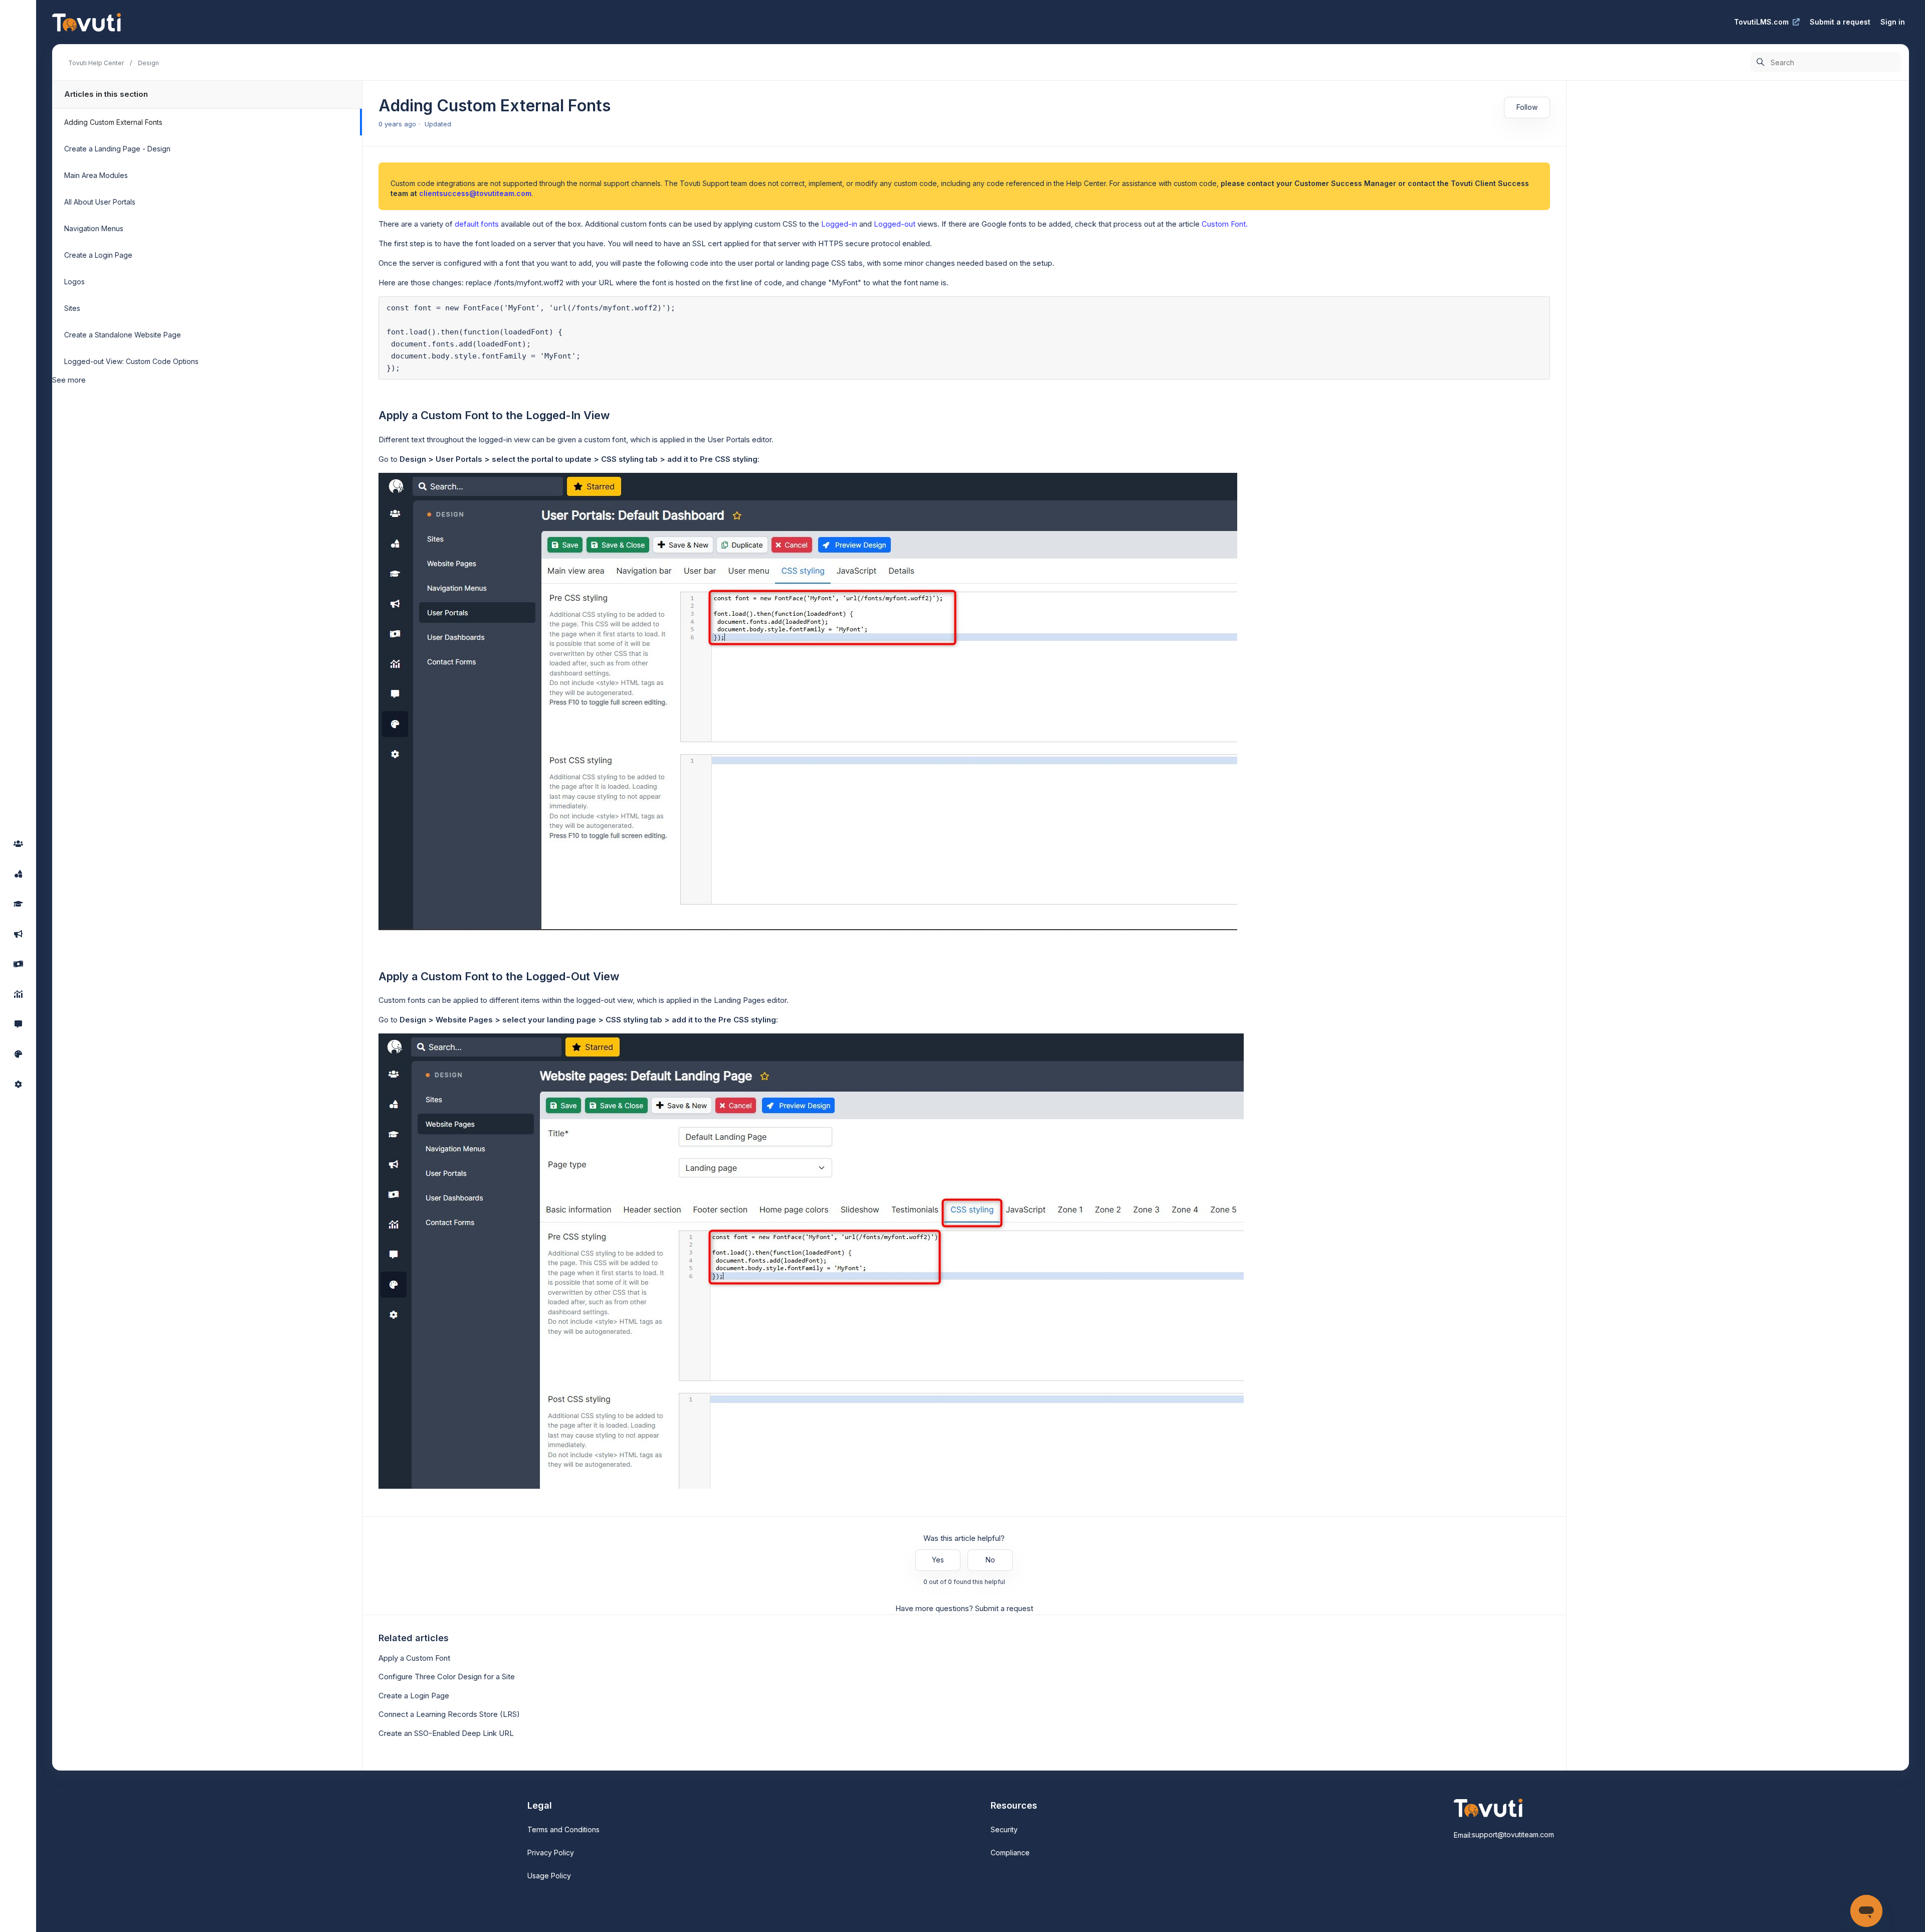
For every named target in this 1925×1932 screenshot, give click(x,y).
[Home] (86, 22)
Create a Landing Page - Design (117, 149)
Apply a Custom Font (414, 1658)
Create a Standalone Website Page (123, 335)
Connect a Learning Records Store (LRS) (449, 1714)
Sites (72, 308)
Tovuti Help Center (96, 63)
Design (148, 63)
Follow (1527, 107)
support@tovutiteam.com (1513, 1834)
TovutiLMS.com (1761, 22)
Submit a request (1840, 22)
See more (69, 380)
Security (1004, 1829)
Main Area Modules (96, 175)
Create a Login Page (98, 255)
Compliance (1010, 1853)
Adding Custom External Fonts (113, 122)
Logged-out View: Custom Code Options (131, 361)
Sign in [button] (1893, 22)
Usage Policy (549, 1876)
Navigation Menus (94, 228)
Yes (938, 1560)
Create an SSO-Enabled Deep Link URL (446, 1733)
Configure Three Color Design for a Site (447, 1677)
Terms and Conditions (563, 1829)
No (990, 1560)
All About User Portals (100, 202)
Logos (74, 282)
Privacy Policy (551, 1853)
